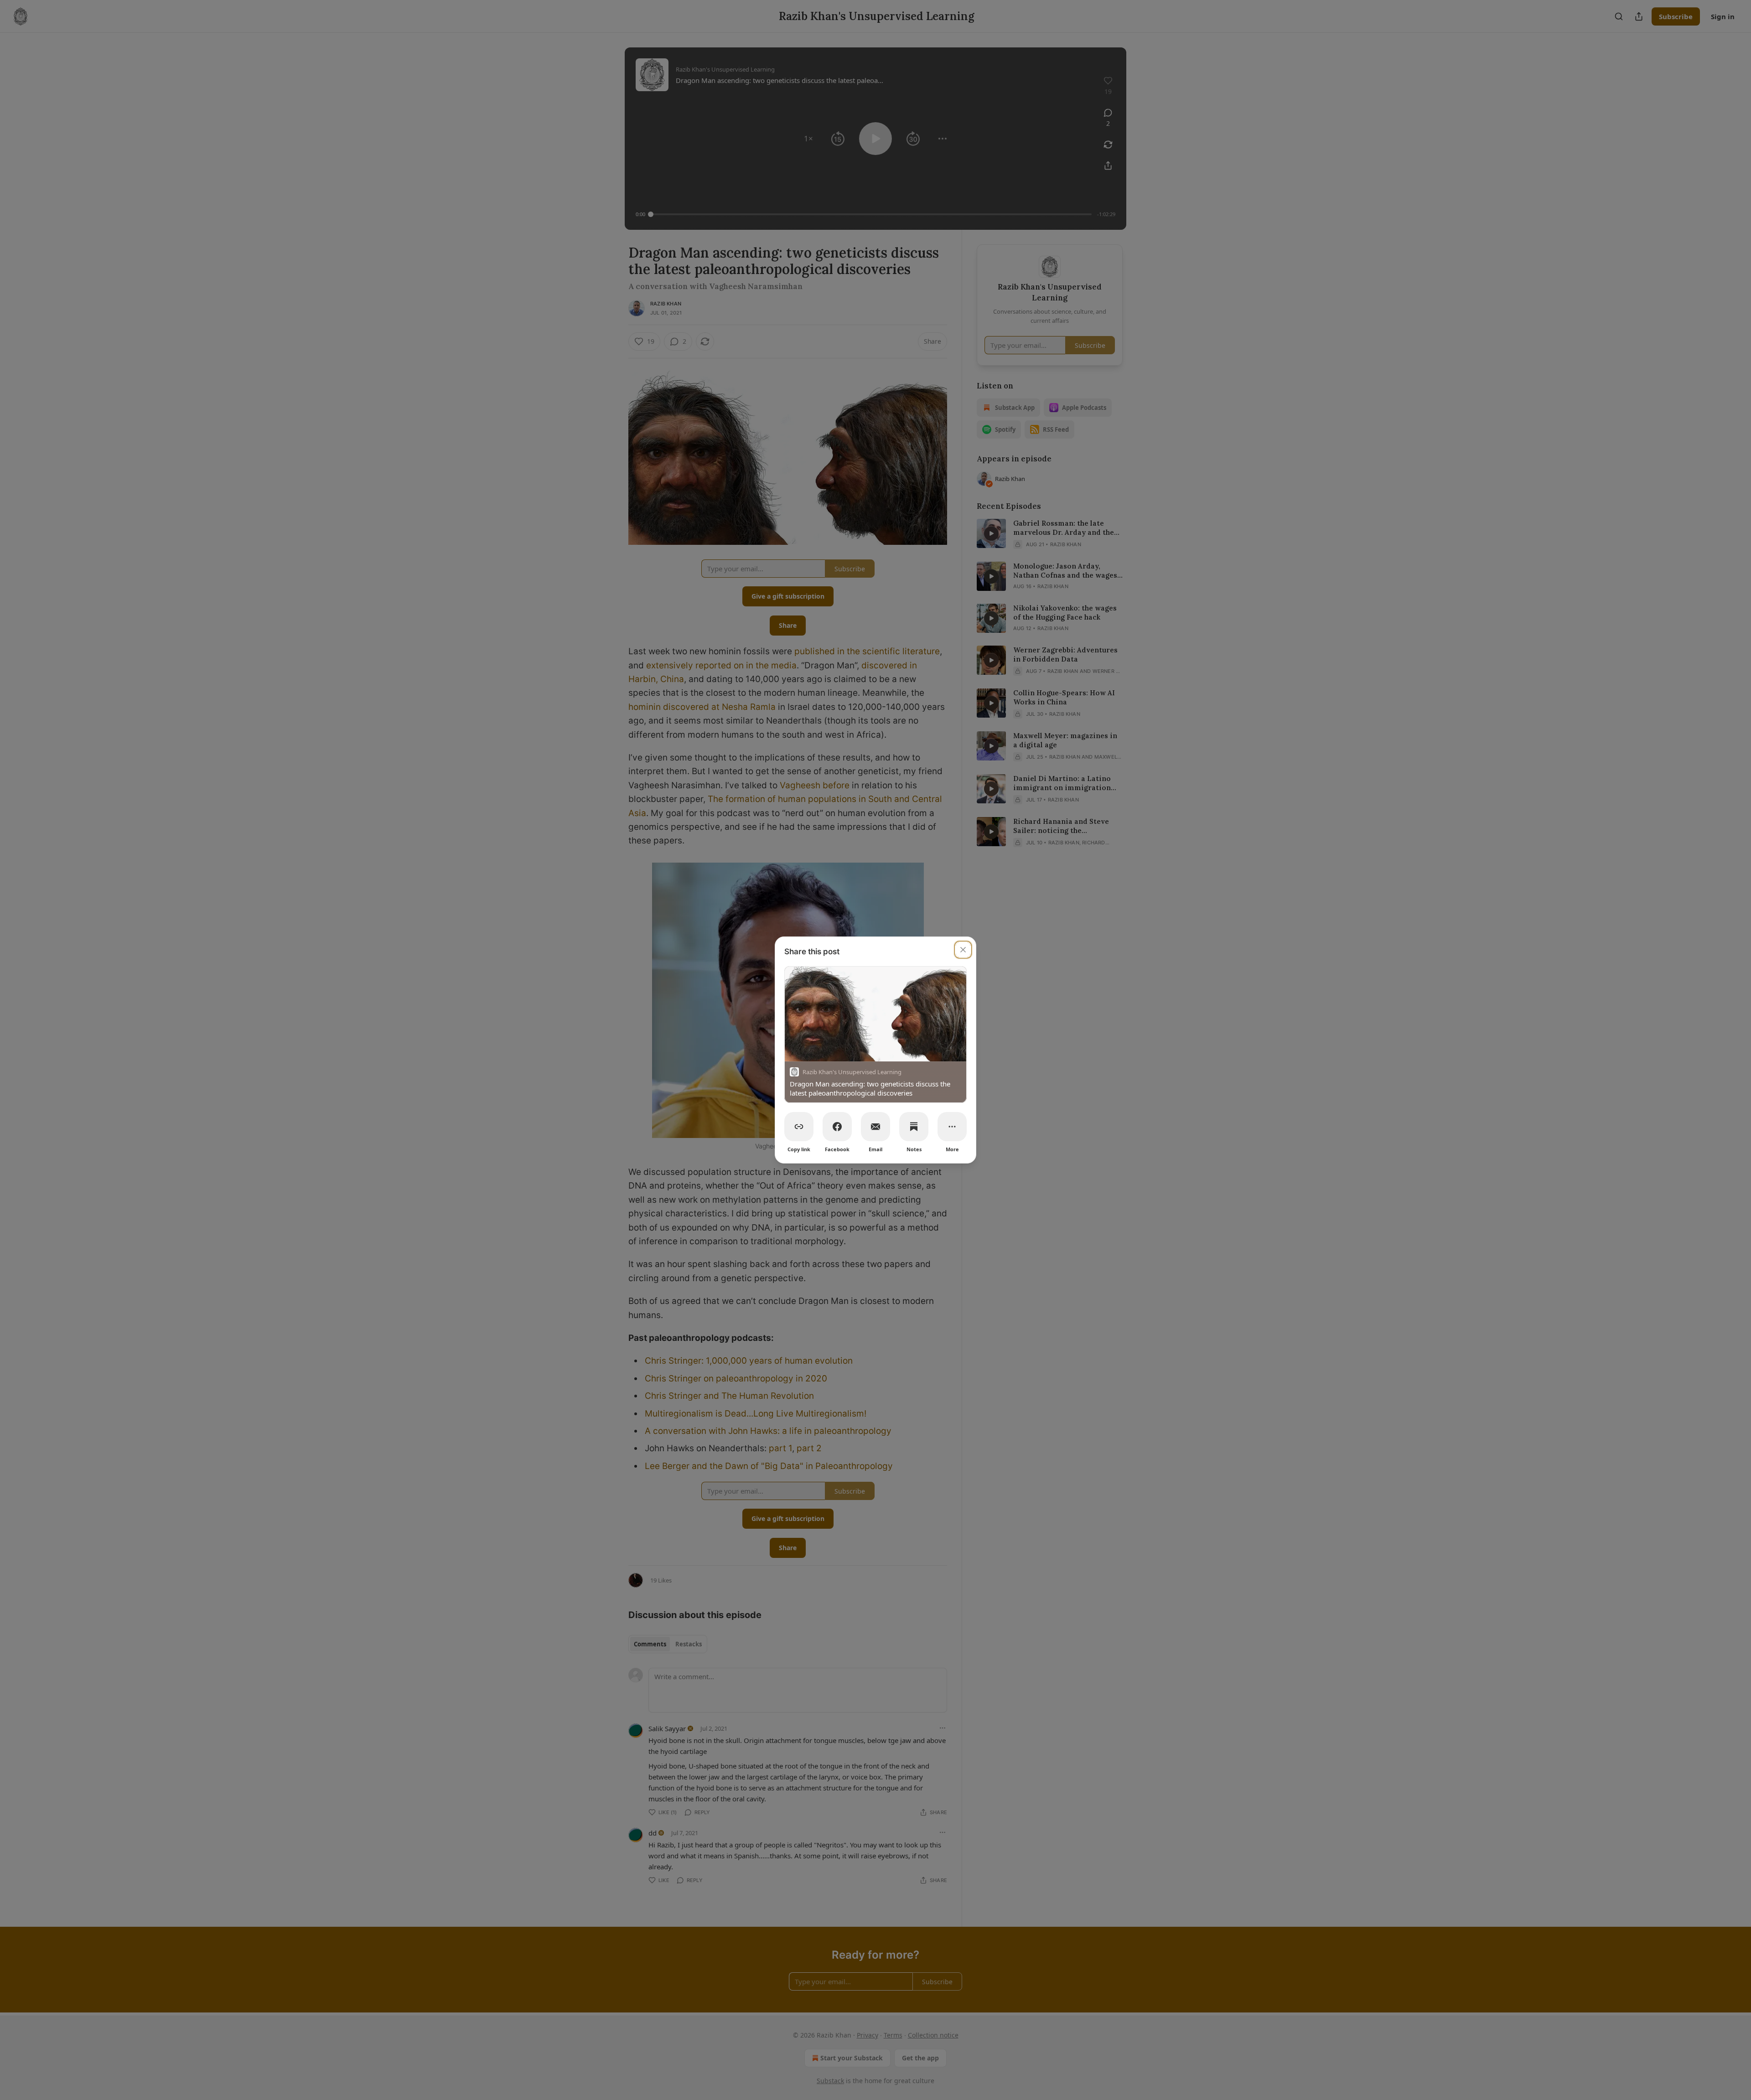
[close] (963, 950)
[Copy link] (799, 1127)
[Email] (875, 1127)
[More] (952, 1127)
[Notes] (914, 1127)
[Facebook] (837, 1127)
